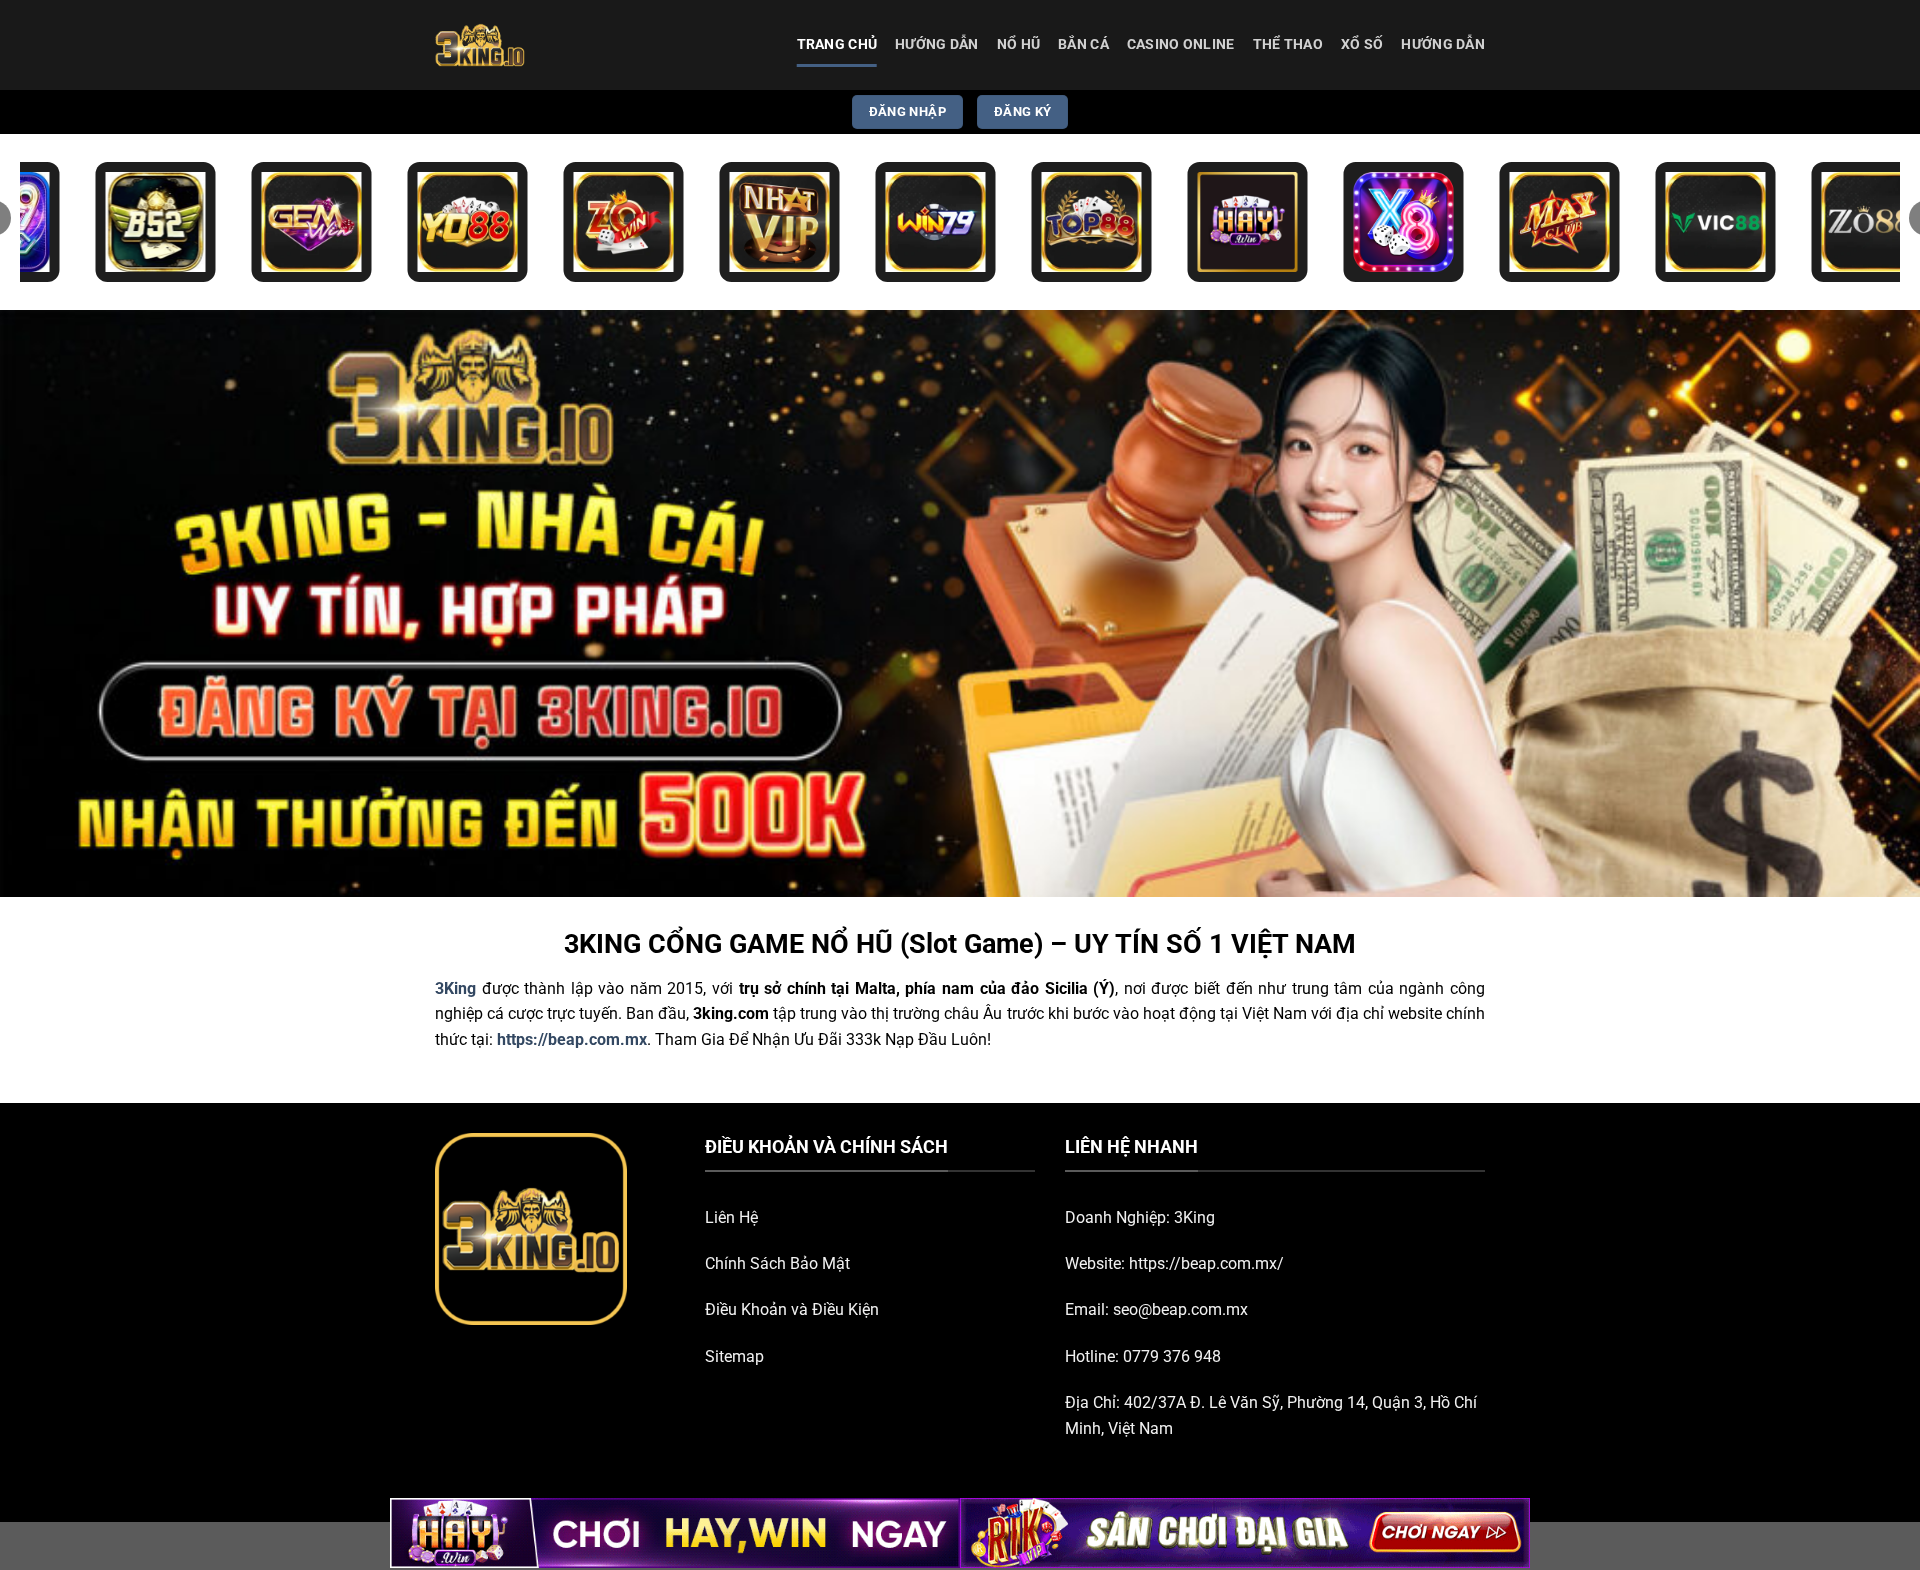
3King (1194, 1217)
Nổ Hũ (1018, 44)
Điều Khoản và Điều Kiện (792, 1309)
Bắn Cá (1083, 44)
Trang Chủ (837, 44)
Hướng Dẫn (937, 44)
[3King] (535, 45)
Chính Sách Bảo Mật (777, 1263)
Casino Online (1181, 44)
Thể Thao (1288, 44)
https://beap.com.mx (572, 1039)
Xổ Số (1362, 44)
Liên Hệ (731, 1217)
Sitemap (734, 1356)
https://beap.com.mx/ (1206, 1263)
